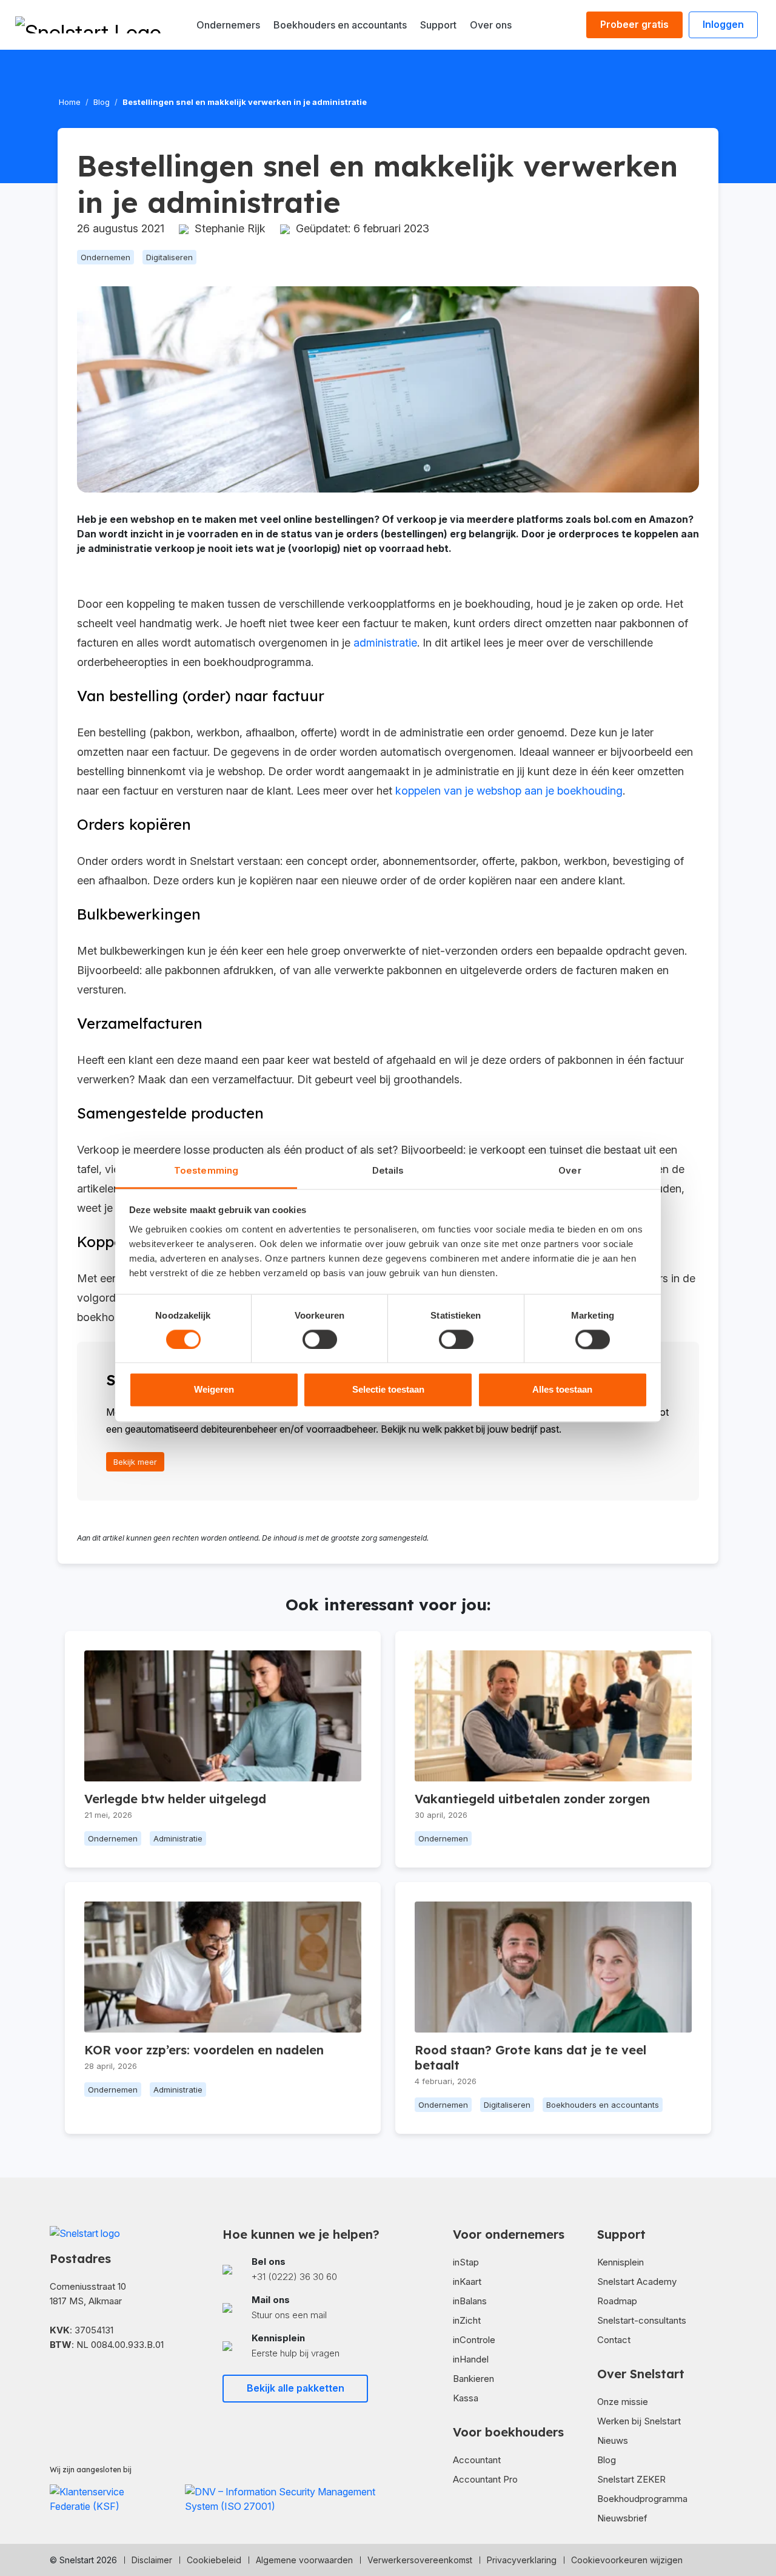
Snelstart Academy (637, 2282)
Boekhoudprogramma (642, 2499)
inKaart (467, 2282)
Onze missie (623, 2402)
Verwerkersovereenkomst (420, 2560)
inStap (466, 2262)
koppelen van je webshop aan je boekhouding (509, 791)
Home (70, 102)
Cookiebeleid (214, 2560)
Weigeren (214, 1390)
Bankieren (473, 2379)
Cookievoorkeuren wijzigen (627, 2560)
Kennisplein (620, 2262)
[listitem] (302, 2269)
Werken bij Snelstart (639, 2421)
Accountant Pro (485, 2479)
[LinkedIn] (74, 2380)
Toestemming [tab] (206, 1170)
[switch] (320, 1339)
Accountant (477, 2460)
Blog (102, 102)
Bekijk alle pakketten (296, 2388)
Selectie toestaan (388, 1390)
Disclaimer (152, 2560)
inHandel (471, 2359)
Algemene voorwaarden (304, 2560)
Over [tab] (570, 1170)
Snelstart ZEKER (631, 2479)
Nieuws (613, 2440)
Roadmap (617, 2301)
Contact (614, 2340)
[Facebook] (55, 2380)
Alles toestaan (562, 1390)
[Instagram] (93, 2380)
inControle (474, 2340)
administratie (385, 643)
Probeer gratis (634, 24)
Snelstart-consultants (642, 2320)
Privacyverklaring (522, 2560)
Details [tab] (388, 1170)
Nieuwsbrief (622, 2518)
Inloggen (723, 24)
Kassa (466, 2398)
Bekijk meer (135, 1462)
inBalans (470, 2301)
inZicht (467, 2320)
